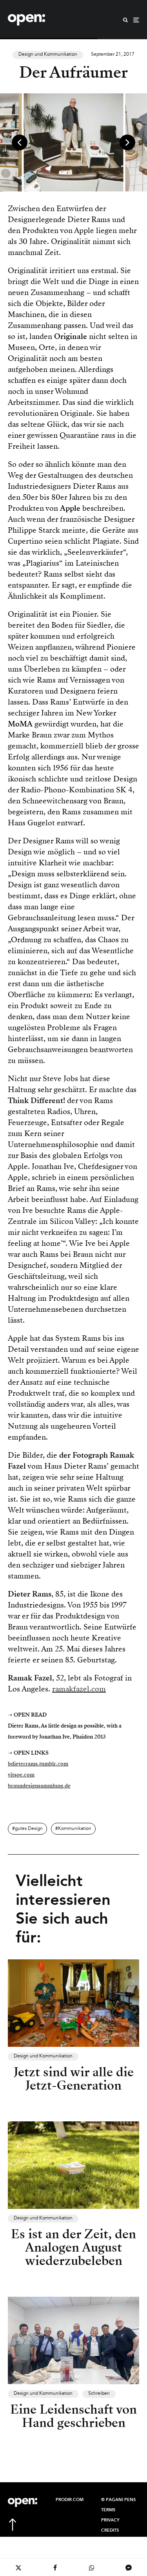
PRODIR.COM (70, 2500)
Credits (110, 2530)
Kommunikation (75, 1829)
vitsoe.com (21, 1775)
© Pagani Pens (118, 2500)
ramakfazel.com (79, 1689)
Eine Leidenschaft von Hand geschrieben (73, 2416)
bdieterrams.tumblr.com (38, 1764)
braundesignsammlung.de (39, 1786)
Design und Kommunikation (48, 55)
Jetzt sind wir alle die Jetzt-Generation (74, 2079)
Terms (108, 2510)
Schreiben (99, 2394)
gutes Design (29, 1829)
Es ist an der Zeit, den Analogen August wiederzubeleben (73, 2247)
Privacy (110, 2520)
